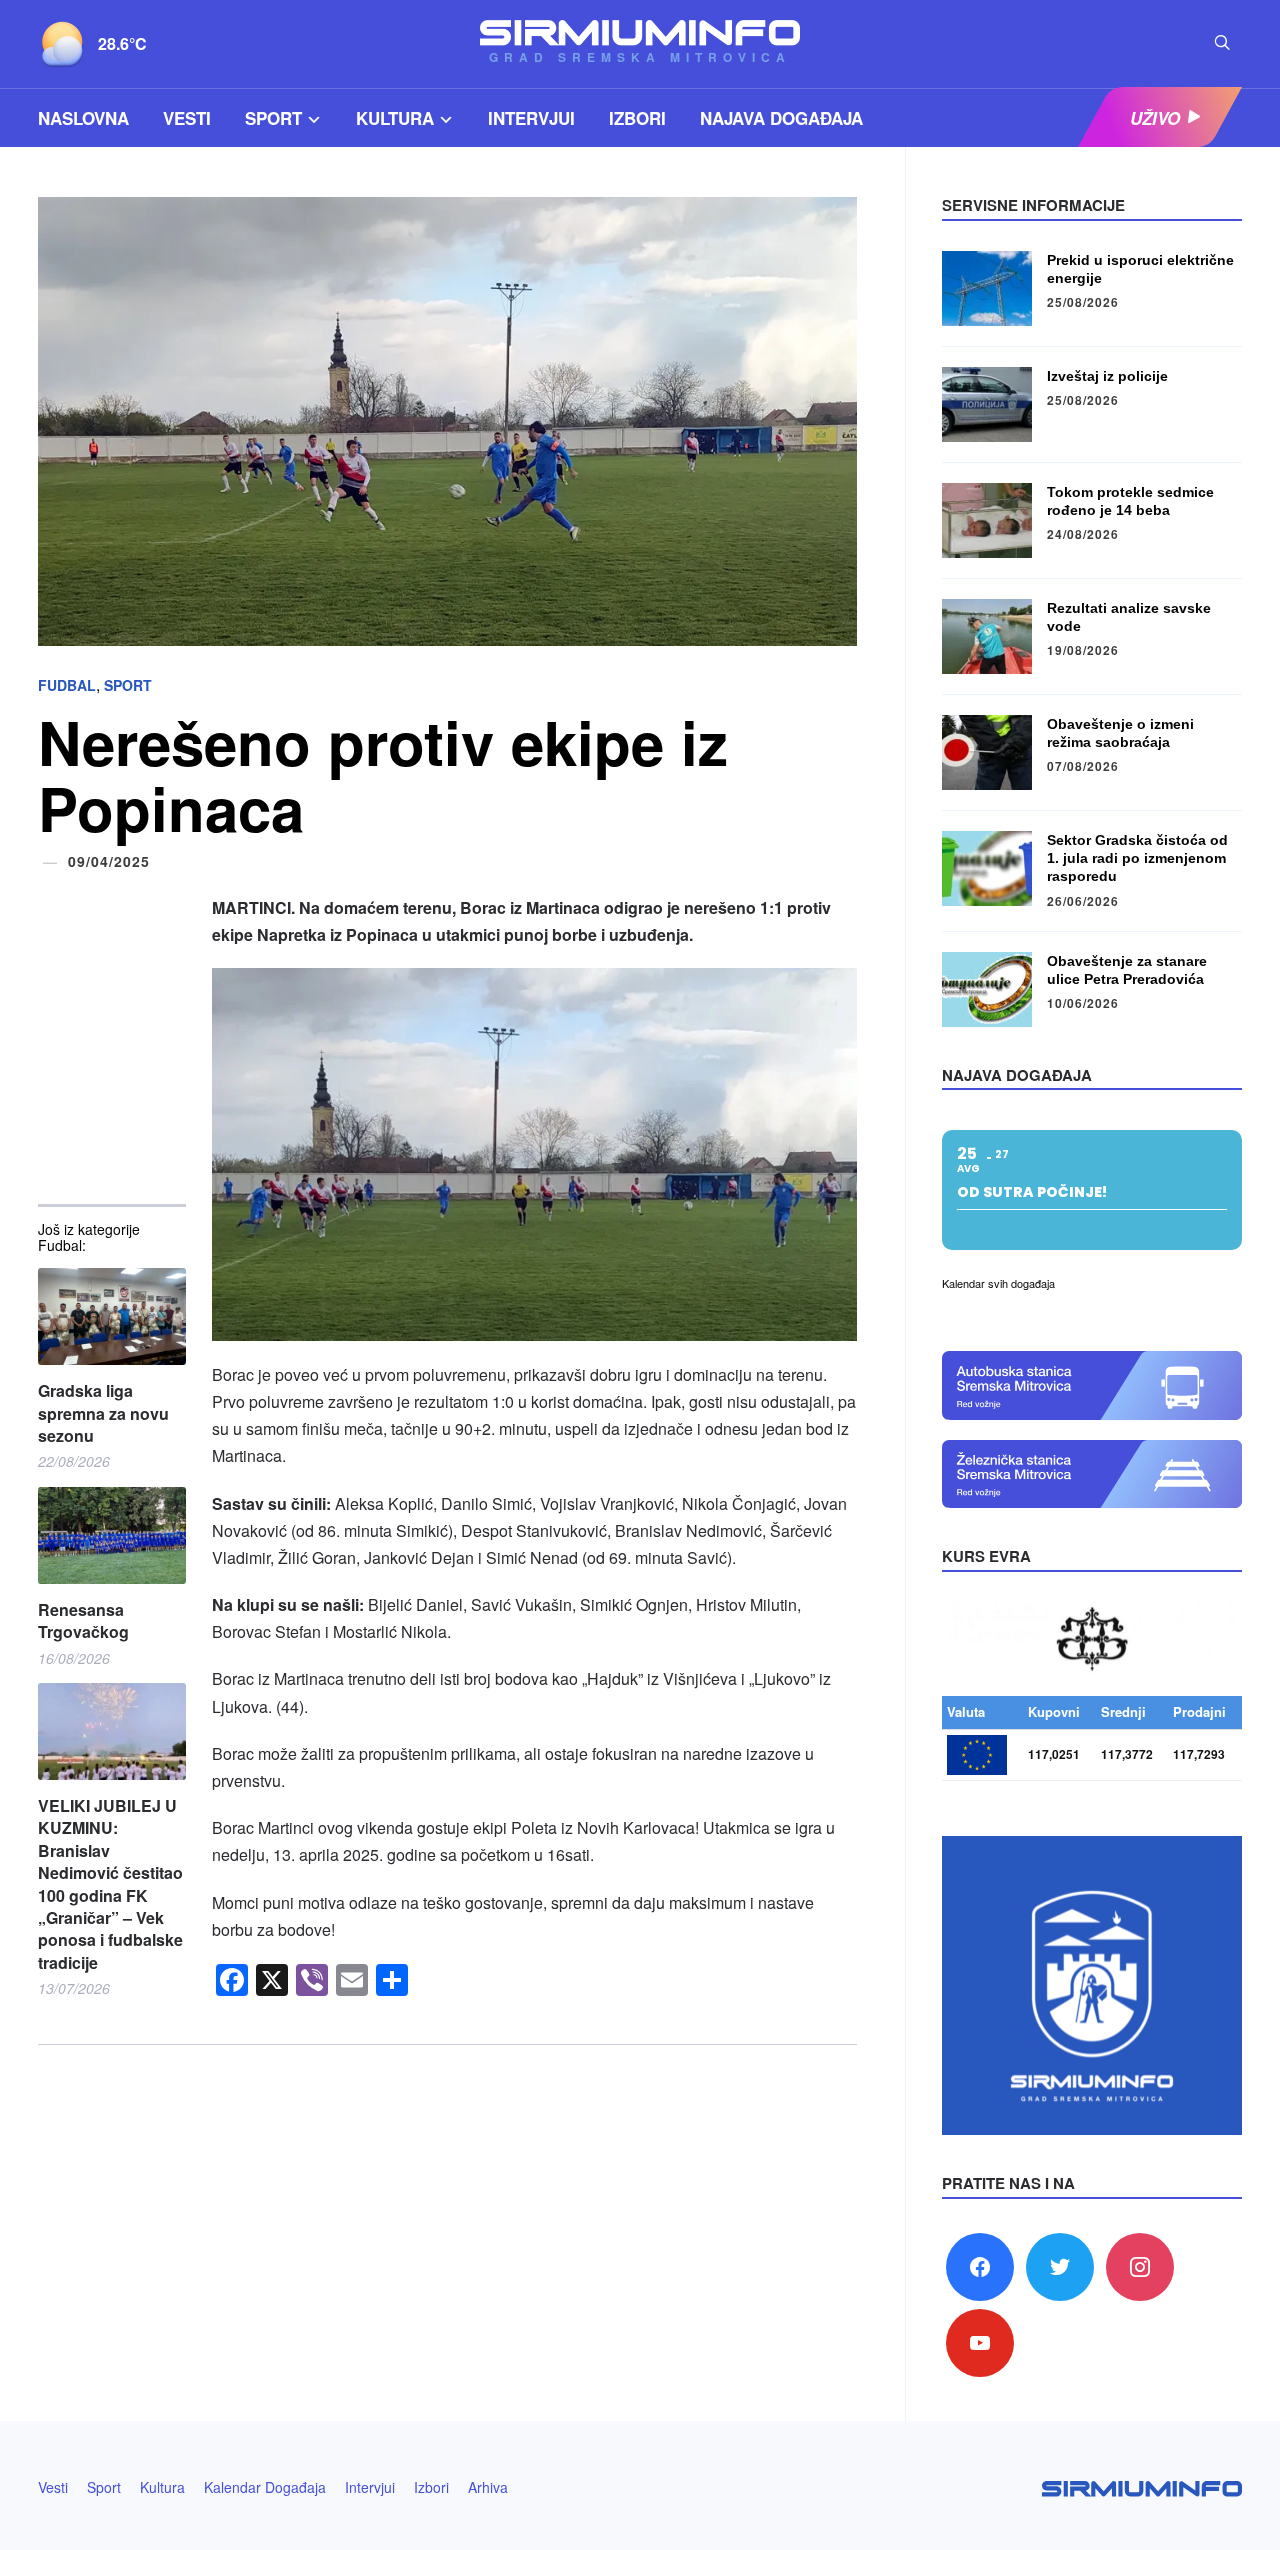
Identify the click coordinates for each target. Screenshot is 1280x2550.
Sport (273, 118)
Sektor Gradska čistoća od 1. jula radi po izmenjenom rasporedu (1137, 858)
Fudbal (67, 685)
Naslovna (83, 118)
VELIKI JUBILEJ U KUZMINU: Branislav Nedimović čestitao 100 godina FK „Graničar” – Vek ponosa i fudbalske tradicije (110, 1884)
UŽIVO (1155, 118)
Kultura (395, 118)
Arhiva (488, 2487)
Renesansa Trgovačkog (83, 1621)
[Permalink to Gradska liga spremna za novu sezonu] (111, 1316)
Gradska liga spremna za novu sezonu (103, 1413)
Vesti (187, 118)
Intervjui (531, 118)
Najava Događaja (781, 118)
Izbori (637, 118)
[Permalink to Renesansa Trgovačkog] (111, 1535)
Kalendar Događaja (265, 2487)
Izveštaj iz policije (1107, 376)
